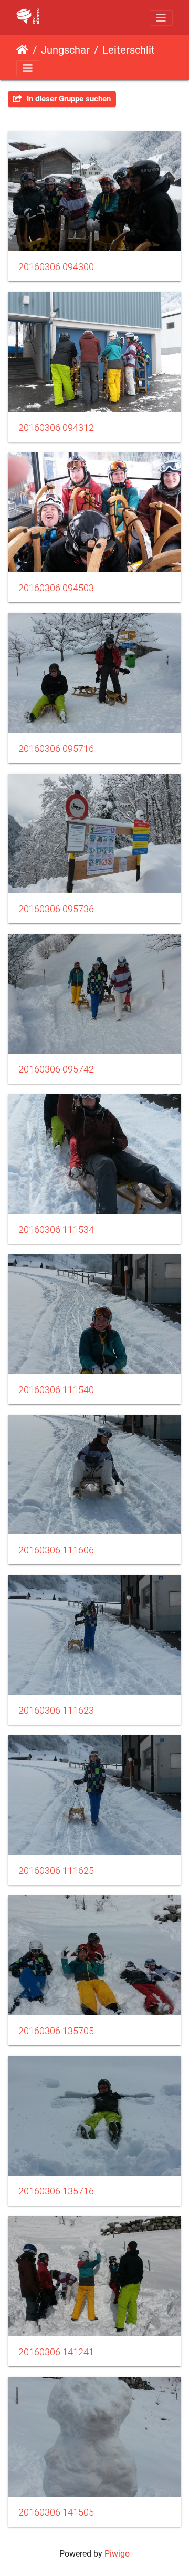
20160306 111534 (56, 1230)
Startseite (22, 50)
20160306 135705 (56, 2031)
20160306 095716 (56, 749)
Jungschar (65, 50)
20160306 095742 (56, 1069)
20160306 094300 (56, 267)
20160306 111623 (56, 1711)
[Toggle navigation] (161, 18)
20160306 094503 (56, 588)
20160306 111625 (56, 1871)
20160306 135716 (56, 2191)
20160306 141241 (56, 2352)
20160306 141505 (56, 2512)
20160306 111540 (56, 1390)
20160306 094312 (56, 428)
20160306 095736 (56, 909)
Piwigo (117, 2554)
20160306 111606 (56, 1550)
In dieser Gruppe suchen (68, 99)
